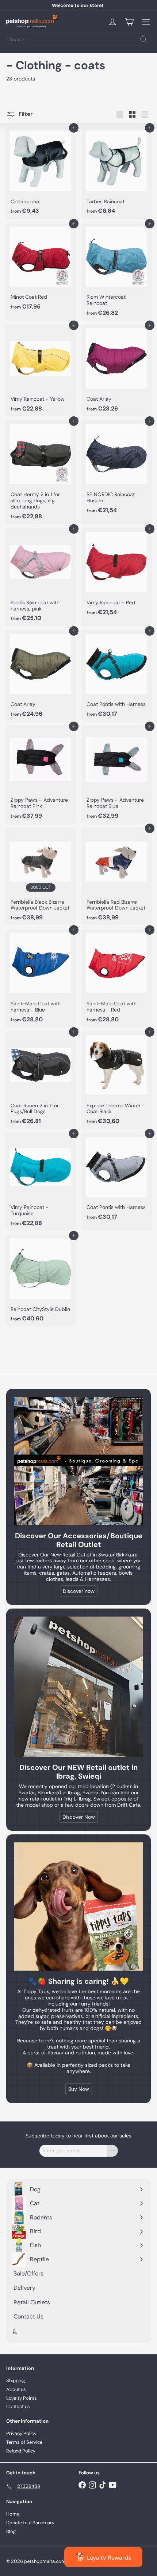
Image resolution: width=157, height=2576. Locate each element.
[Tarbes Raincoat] (116, 173)
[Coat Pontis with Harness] (116, 676)
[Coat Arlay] (116, 370)
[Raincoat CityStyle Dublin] (41, 1281)
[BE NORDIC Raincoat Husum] (116, 469)
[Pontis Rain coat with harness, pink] (41, 577)
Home (13, 2514)
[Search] (143, 39)
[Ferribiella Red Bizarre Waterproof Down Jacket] (116, 876)
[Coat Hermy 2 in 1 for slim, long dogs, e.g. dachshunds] (41, 472)
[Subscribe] (112, 2151)
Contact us (18, 2406)
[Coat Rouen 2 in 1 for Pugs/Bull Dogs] (41, 1080)
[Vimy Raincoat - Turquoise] (41, 1182)
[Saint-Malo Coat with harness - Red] (116, 978)
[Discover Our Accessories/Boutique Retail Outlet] (78, 1461)
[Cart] (129, 22)
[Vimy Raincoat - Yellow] (41, 370)
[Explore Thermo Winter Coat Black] (116, 1080)
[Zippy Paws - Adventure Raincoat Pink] (41, 774)
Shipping (16, 2381)
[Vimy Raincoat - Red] (116, 574)
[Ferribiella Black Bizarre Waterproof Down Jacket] (41, 876)
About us (16, 2389)
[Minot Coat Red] (41, 269)
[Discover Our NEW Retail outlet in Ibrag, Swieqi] (78, 1687)
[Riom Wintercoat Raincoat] (116, 272)
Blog (11, 2531)
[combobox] (78, 39)
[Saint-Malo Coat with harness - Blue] (41, 978)
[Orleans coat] (41, 173)
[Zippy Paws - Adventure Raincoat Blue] (116, 774)
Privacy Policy (21, 2433)
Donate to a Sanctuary (30, 2523)
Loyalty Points (22, 2398)
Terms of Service (24, 2442)
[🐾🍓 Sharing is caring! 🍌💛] (78, 1907)
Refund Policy (21, 2451)
